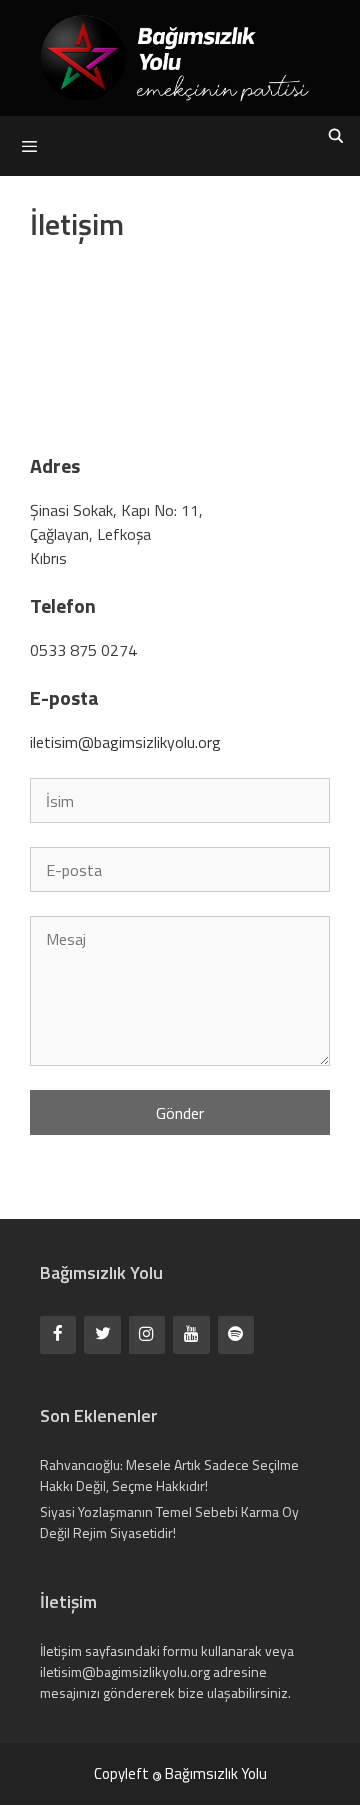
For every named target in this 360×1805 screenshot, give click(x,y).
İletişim (61, 1650)
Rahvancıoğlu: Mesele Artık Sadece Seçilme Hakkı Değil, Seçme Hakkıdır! (169, 1475)
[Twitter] (102, 1334)
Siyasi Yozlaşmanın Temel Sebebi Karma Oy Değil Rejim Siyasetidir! (169, 1522)
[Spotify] (236, 1334)
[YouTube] (191, 1334)
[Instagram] (147, 1334)
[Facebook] (58, 1334)
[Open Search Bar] (336, 136)
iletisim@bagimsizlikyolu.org (125, 742)
